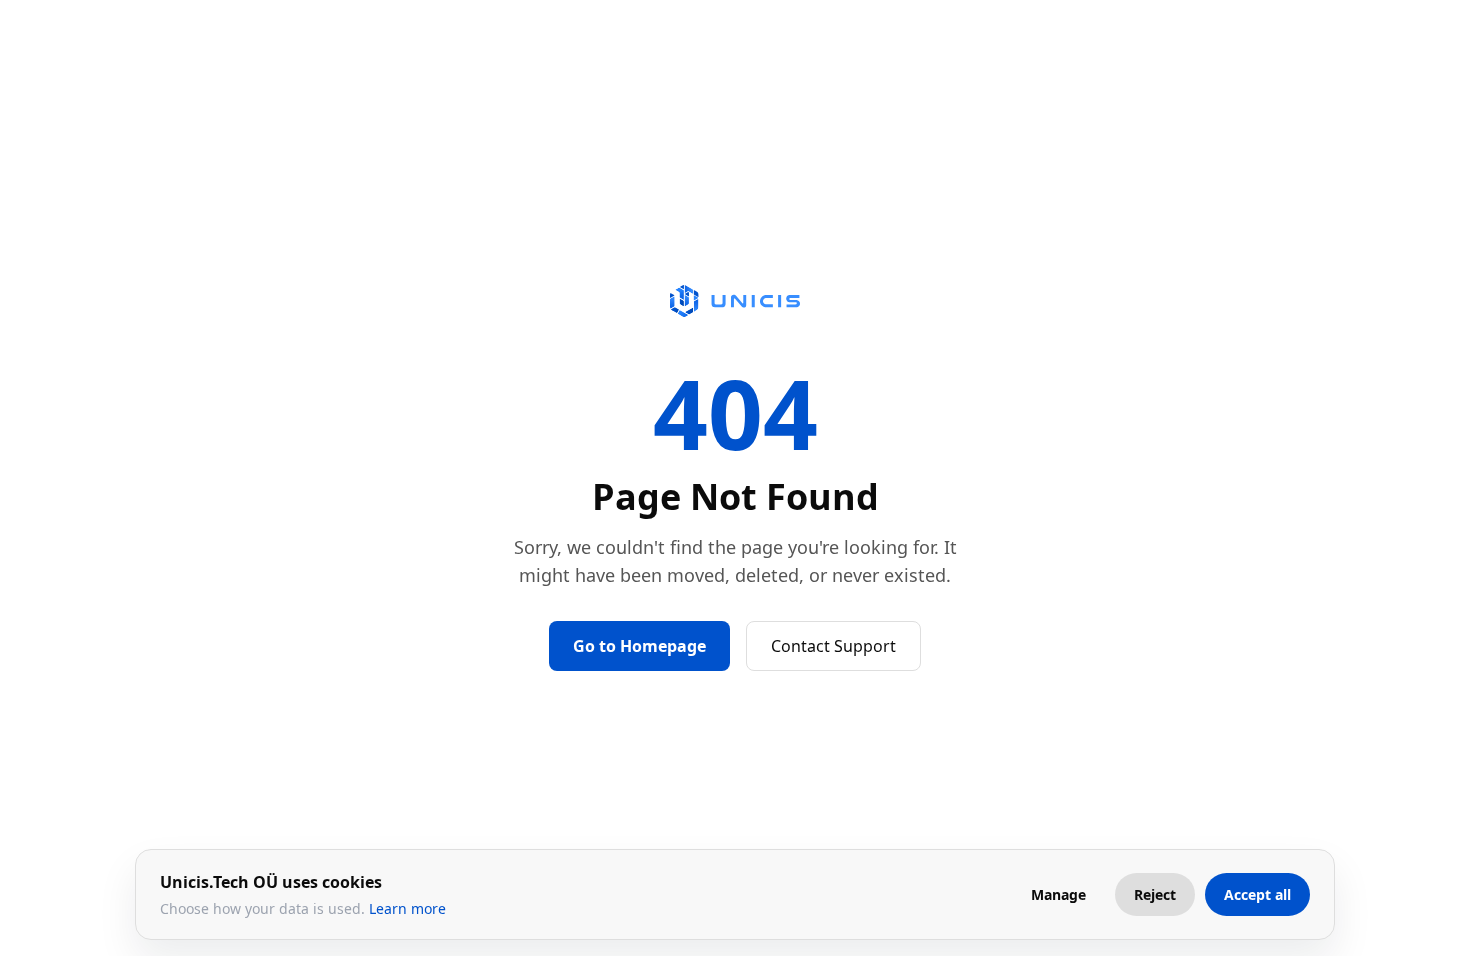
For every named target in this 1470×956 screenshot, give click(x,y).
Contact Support (833, 646)
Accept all (1257, 894)
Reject (1155, 894)
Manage (1058, 894)
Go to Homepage (639, 646)
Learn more (407, 908)
